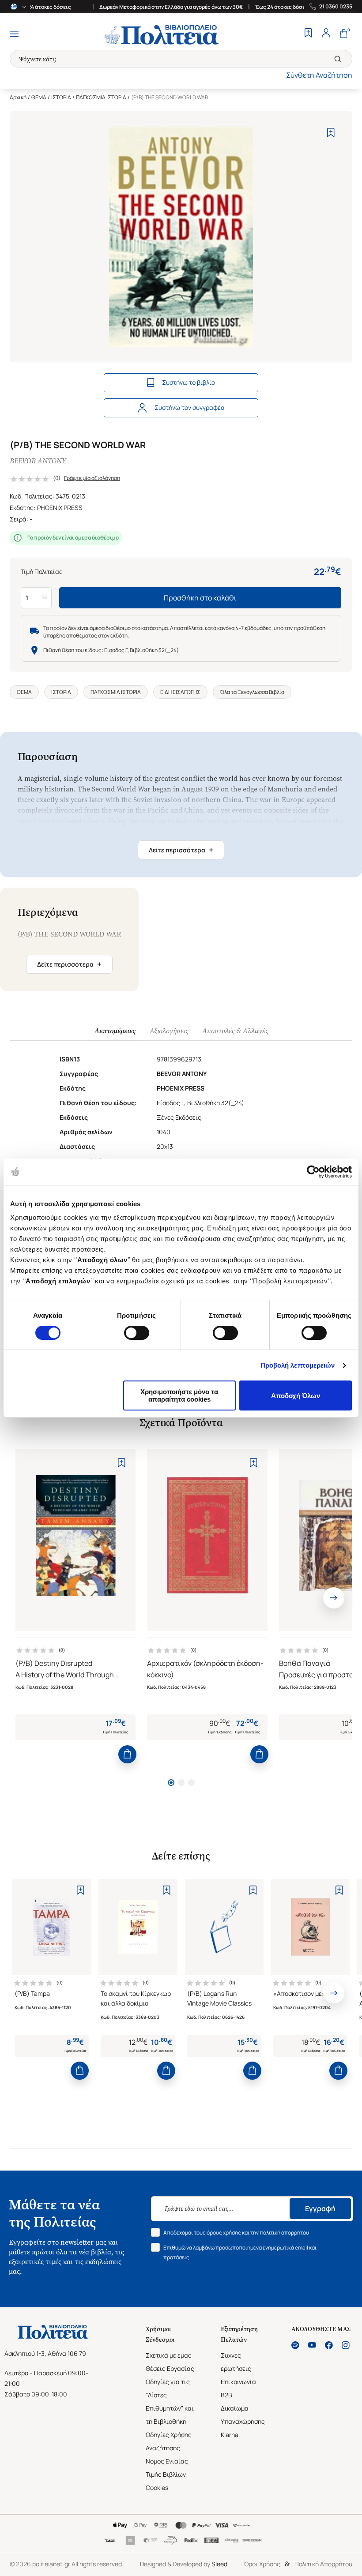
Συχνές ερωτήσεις (236, 2362)
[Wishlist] (308, 34)
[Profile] (326, 34)
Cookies (157, 2488)
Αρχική (18, 97)
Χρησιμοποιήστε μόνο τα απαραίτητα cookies (179, 1395)
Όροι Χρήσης (262, 2564)
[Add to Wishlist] (331, 133)
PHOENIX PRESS (60, 508)
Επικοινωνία (238, 2382)
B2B (226, 2395)
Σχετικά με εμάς (169, 2355)
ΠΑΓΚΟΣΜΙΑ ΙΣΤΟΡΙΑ (101, 97)
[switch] (137, 1333)
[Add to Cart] (127, 1754)
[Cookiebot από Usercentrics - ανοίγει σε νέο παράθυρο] (313, 1172)
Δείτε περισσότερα (181, 850)
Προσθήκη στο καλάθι (200, 598)
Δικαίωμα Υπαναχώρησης (243, 2415)
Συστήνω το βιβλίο (189, 382)
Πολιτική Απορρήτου (323, 2564)
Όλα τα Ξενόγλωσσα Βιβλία (252, 692)
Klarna (230, 2435)
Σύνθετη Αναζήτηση (319, 75)
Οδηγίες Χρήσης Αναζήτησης (169, 2441)
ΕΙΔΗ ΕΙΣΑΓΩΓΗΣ (180, 692)
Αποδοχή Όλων (296, 1396)
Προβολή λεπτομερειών (298, 1365)
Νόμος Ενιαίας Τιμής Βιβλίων (167, 2468)
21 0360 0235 (336, 7)
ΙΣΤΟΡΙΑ (61, 97)
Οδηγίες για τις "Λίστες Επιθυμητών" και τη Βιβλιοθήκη (170, 2402)
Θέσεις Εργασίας (170, 2368)
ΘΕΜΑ (39, 97)
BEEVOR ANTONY (38, 461)
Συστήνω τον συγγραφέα (190, 407)
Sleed (219, 2564)
